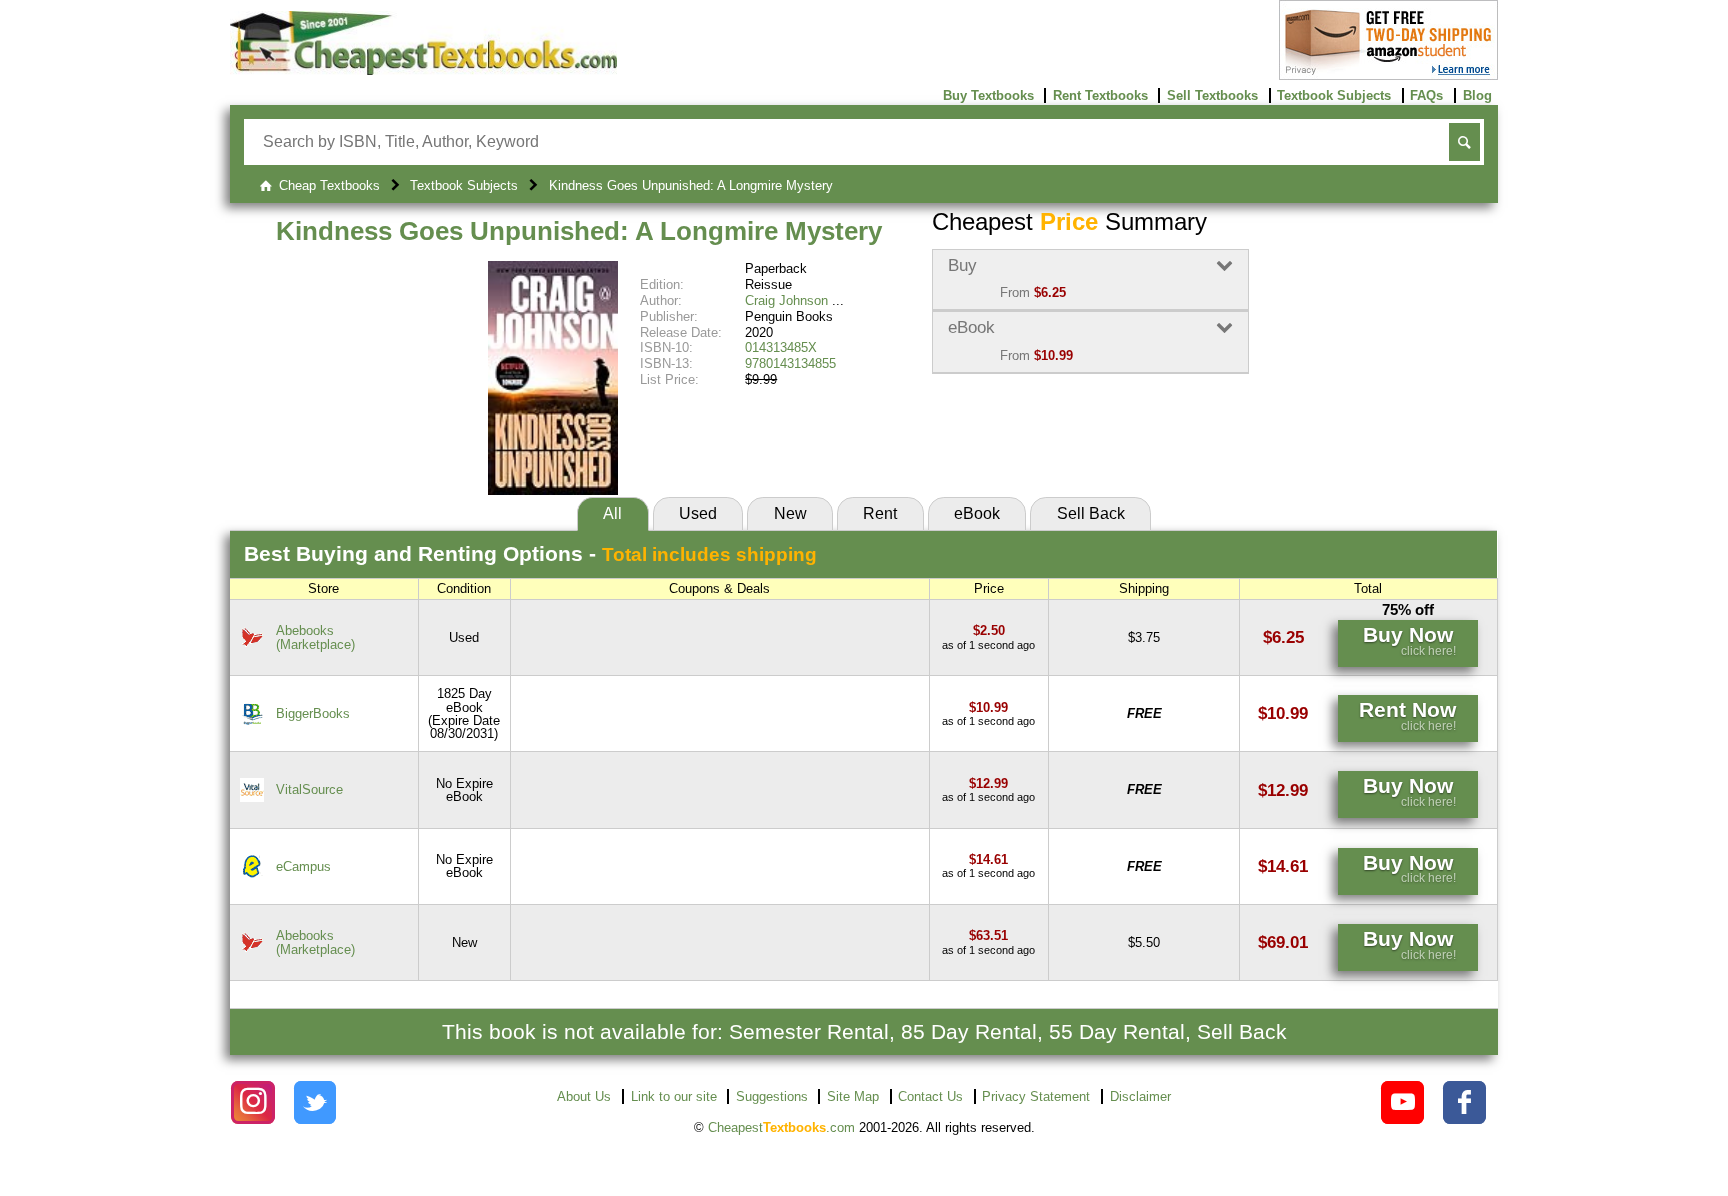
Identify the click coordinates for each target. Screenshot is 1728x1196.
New (790, 513)
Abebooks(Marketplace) (315, 637)
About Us (584, 1096)
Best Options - (530, 553)
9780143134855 (790, 363)
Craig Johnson (786, 300)
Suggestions (772, 1096)
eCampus (303, 866)
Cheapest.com (781, 1127)
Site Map (853, 1096)
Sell (1091, 513)
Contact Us (930, 1096)
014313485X (781, 347)
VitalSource (309, 789)
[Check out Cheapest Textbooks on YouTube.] (1402, 1102)
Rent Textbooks (1100, 95)
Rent (880, 513)
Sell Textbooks (1212, 95)
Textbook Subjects (1334, 95)
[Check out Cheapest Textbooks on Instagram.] (252, 1102)
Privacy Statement (1036, 1096)
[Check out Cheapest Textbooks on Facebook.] (1464, 1102)
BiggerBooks (313, 713)
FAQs (1426, 95)
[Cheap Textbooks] (423, 70)
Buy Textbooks (988, 95)
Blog (1477, 95)
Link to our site (674, 1096)
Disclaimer (1140, 1096)
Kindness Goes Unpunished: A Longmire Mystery (579, 231)
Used (698, 513)
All (612, 513)
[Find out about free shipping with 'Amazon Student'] (1388, 75)
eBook (977, 513)
